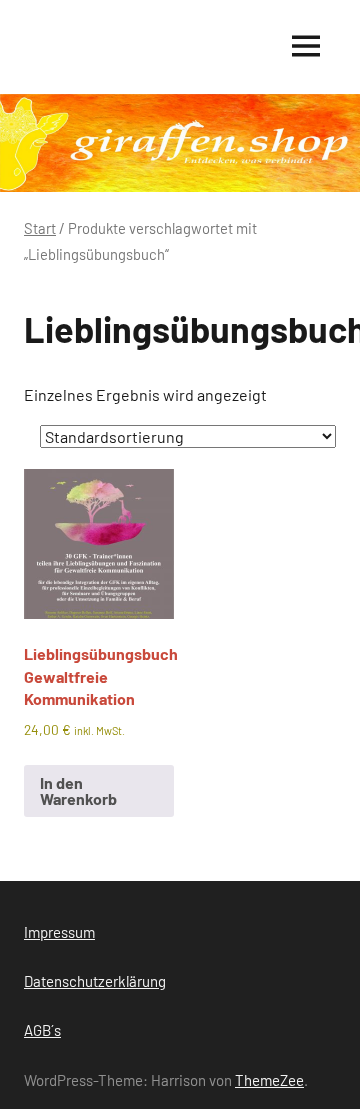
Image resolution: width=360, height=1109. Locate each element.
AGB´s (42, 1030)
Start (40, 228)
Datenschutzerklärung (95, 981)
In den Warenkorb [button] (78, 790)
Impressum (59, 932)
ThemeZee (269, 1080)
